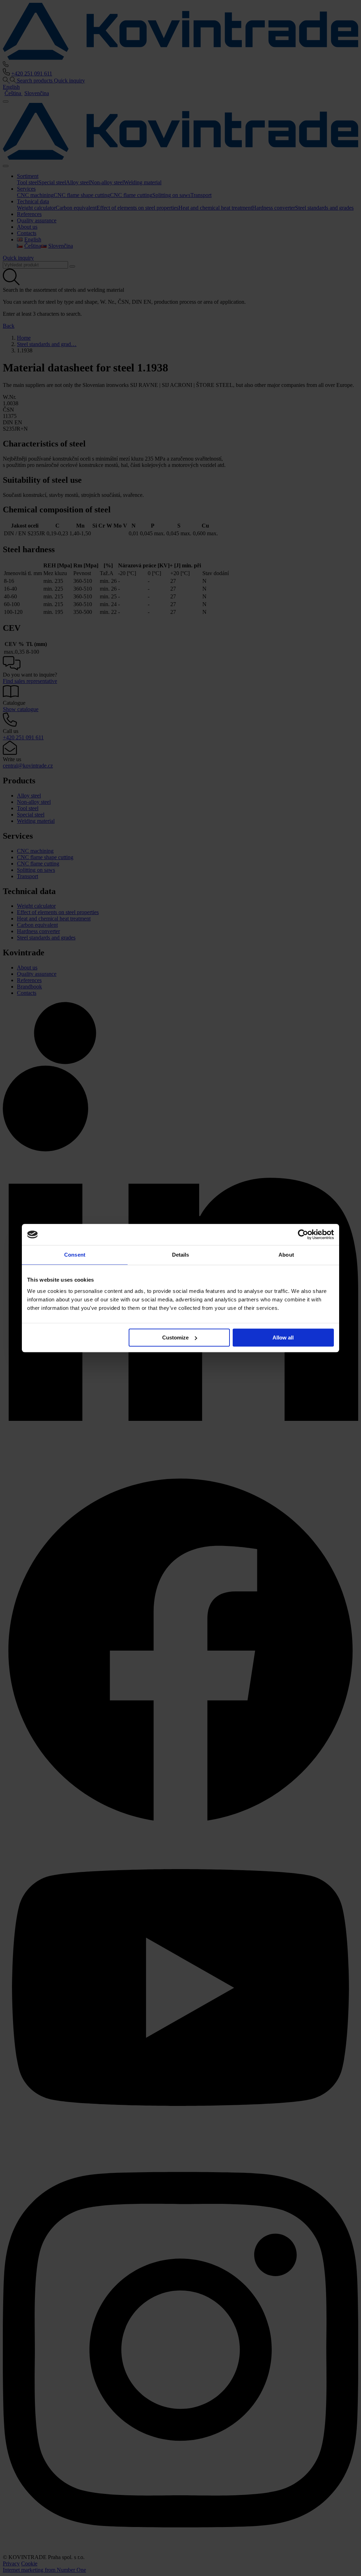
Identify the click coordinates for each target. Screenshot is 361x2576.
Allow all (283, 1338)
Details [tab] (181, 1255)
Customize (175, 1338)
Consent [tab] (75, 1255)
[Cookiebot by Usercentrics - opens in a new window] (303, 1234)
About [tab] (286, 1255)
